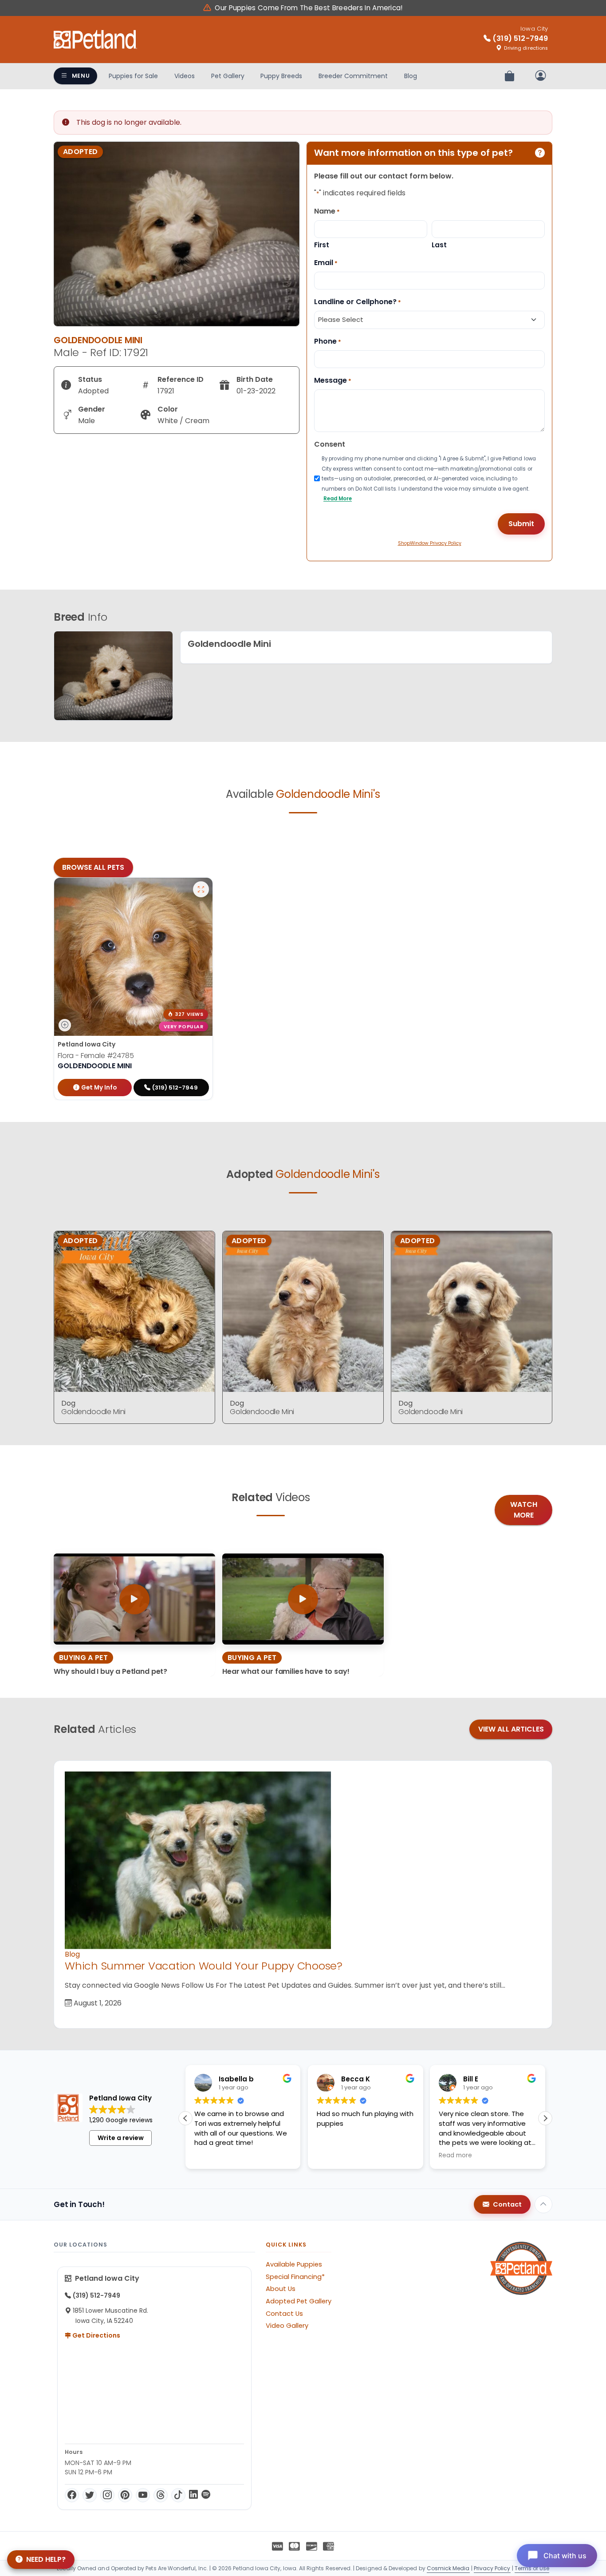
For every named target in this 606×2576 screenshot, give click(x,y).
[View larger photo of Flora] (201, 889)
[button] (545, 2118)
